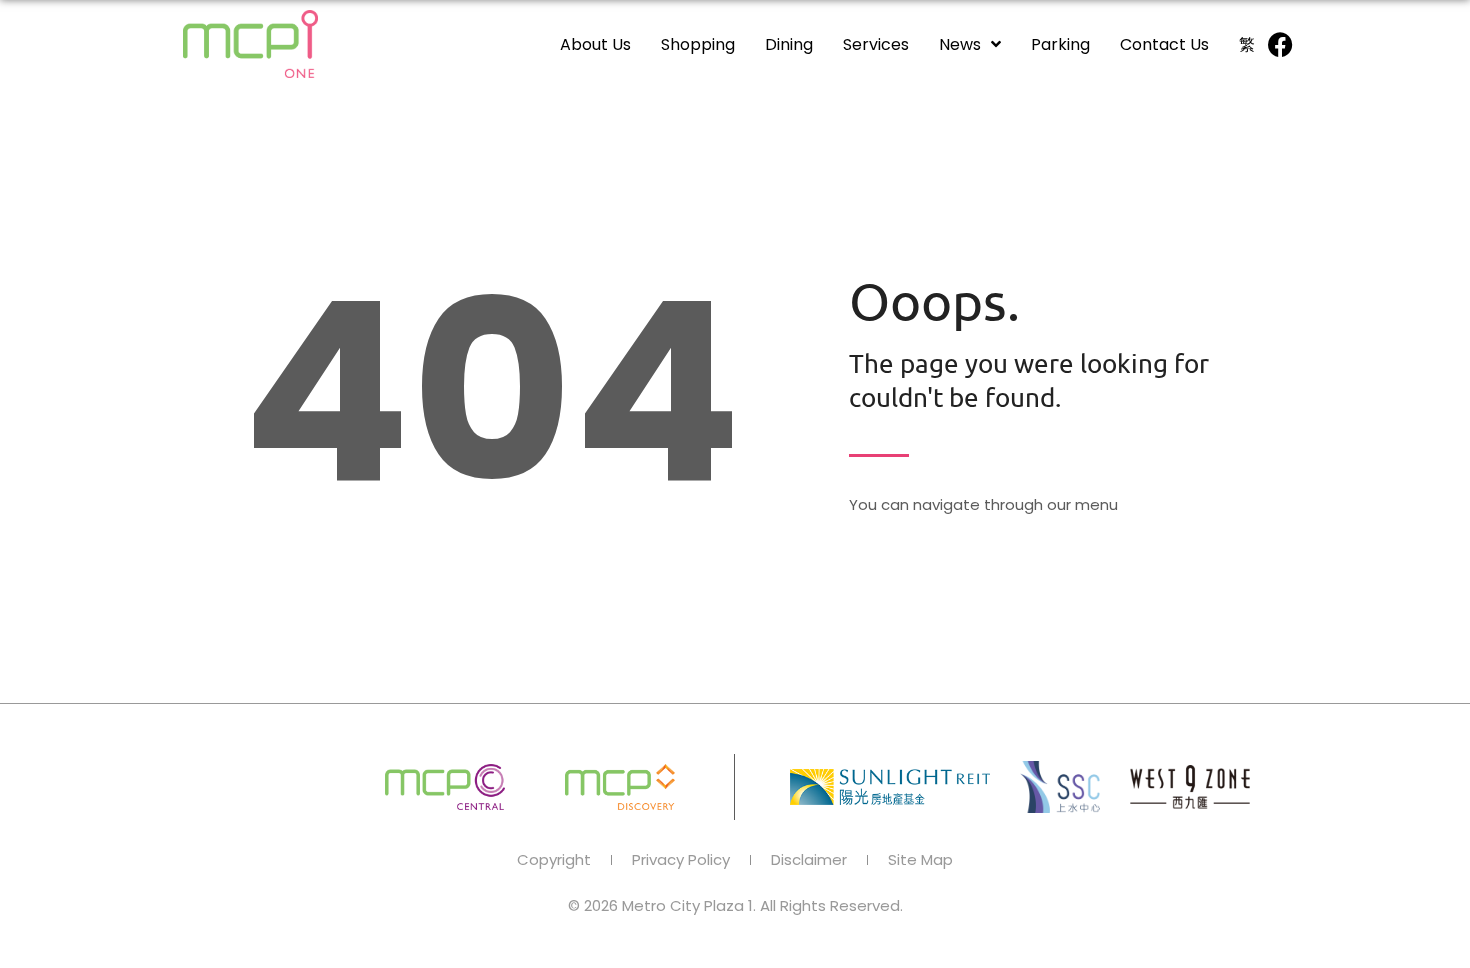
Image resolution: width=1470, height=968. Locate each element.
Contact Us (1164, 44)
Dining (789, 44)
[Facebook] (1280, 44)
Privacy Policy (681, 860)
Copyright (554, 860)
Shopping (698, 44)
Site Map (920, 860)
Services (876, 44)
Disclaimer (809, 860)
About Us (595, 44)
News (960, 44)
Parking (1060, 44)
